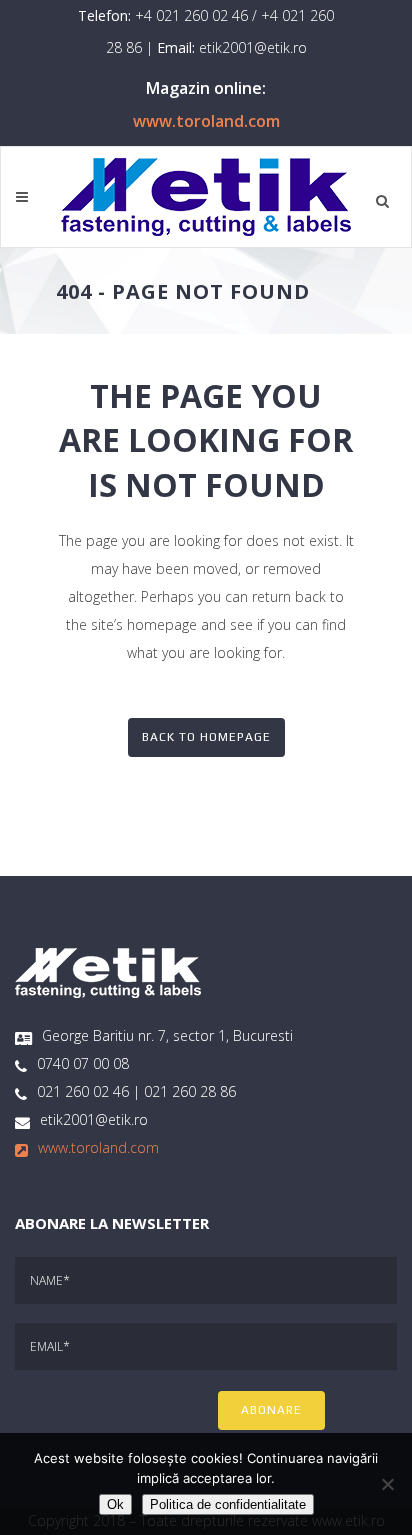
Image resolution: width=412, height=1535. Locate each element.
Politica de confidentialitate (228, 1504)
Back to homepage (206, 737)
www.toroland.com (206, 121)
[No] (387, 1484)
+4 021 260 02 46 (191, 15)
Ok (115, 1504)
